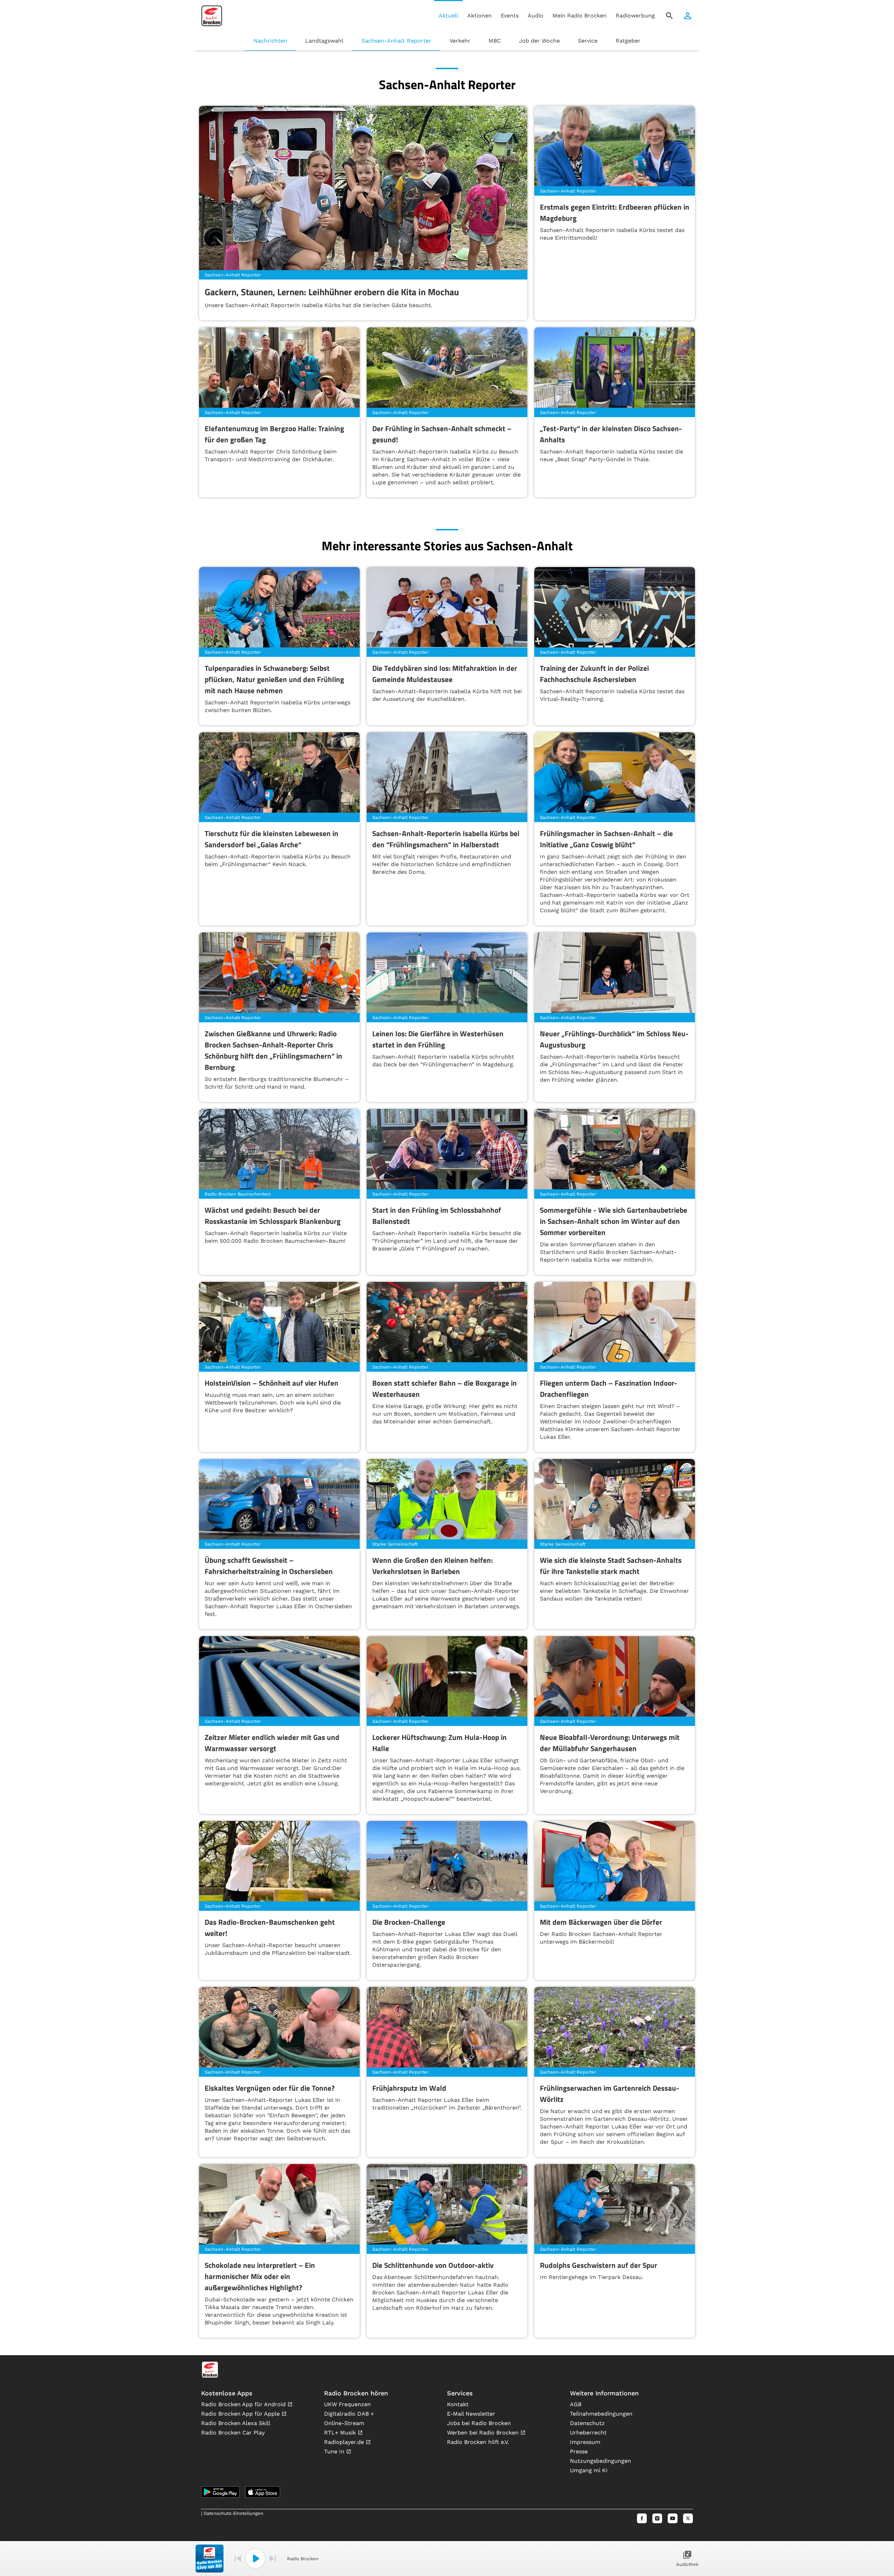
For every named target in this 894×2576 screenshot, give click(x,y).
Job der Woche (539, 41)
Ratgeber (628, 41)
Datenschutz (587, 2423)
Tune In (335, 2451)
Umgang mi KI (589, 2470)
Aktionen (479, 16)
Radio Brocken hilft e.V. (478, 2442)
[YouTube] (673, 2518)
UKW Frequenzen (347, 2404)
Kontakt (458, 2404)
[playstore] (220, 2492)
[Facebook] (642, 2518)
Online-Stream (344, 2423)
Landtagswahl (324, 41)
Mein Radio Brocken (580, 16)
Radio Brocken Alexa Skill (236, 2423)
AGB (576, 2404)
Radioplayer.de (345, 2442)
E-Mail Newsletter (471, 2414)
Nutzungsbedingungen (600, 2461)
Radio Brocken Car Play (233, 2433)
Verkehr (460, 41)
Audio (536, 16)
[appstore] (263, 2492)
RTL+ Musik (341, 2433)
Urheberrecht (588, 2433)
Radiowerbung (635, 16)
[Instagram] (657, 2518)
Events (510, 16)
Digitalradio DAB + (349, 2414)
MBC (495, 41)
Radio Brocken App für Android (244, 2404)
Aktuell (448, 16)
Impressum (585, 2442)
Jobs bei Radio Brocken (479, 2423)
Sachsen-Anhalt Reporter (396, 41)
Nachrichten (270, 41)
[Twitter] (688, 2518)
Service (588, 41)
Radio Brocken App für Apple (241, 2414)
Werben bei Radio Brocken (484, 2433)
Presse (579, 2451)
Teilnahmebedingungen (601, 2414)
